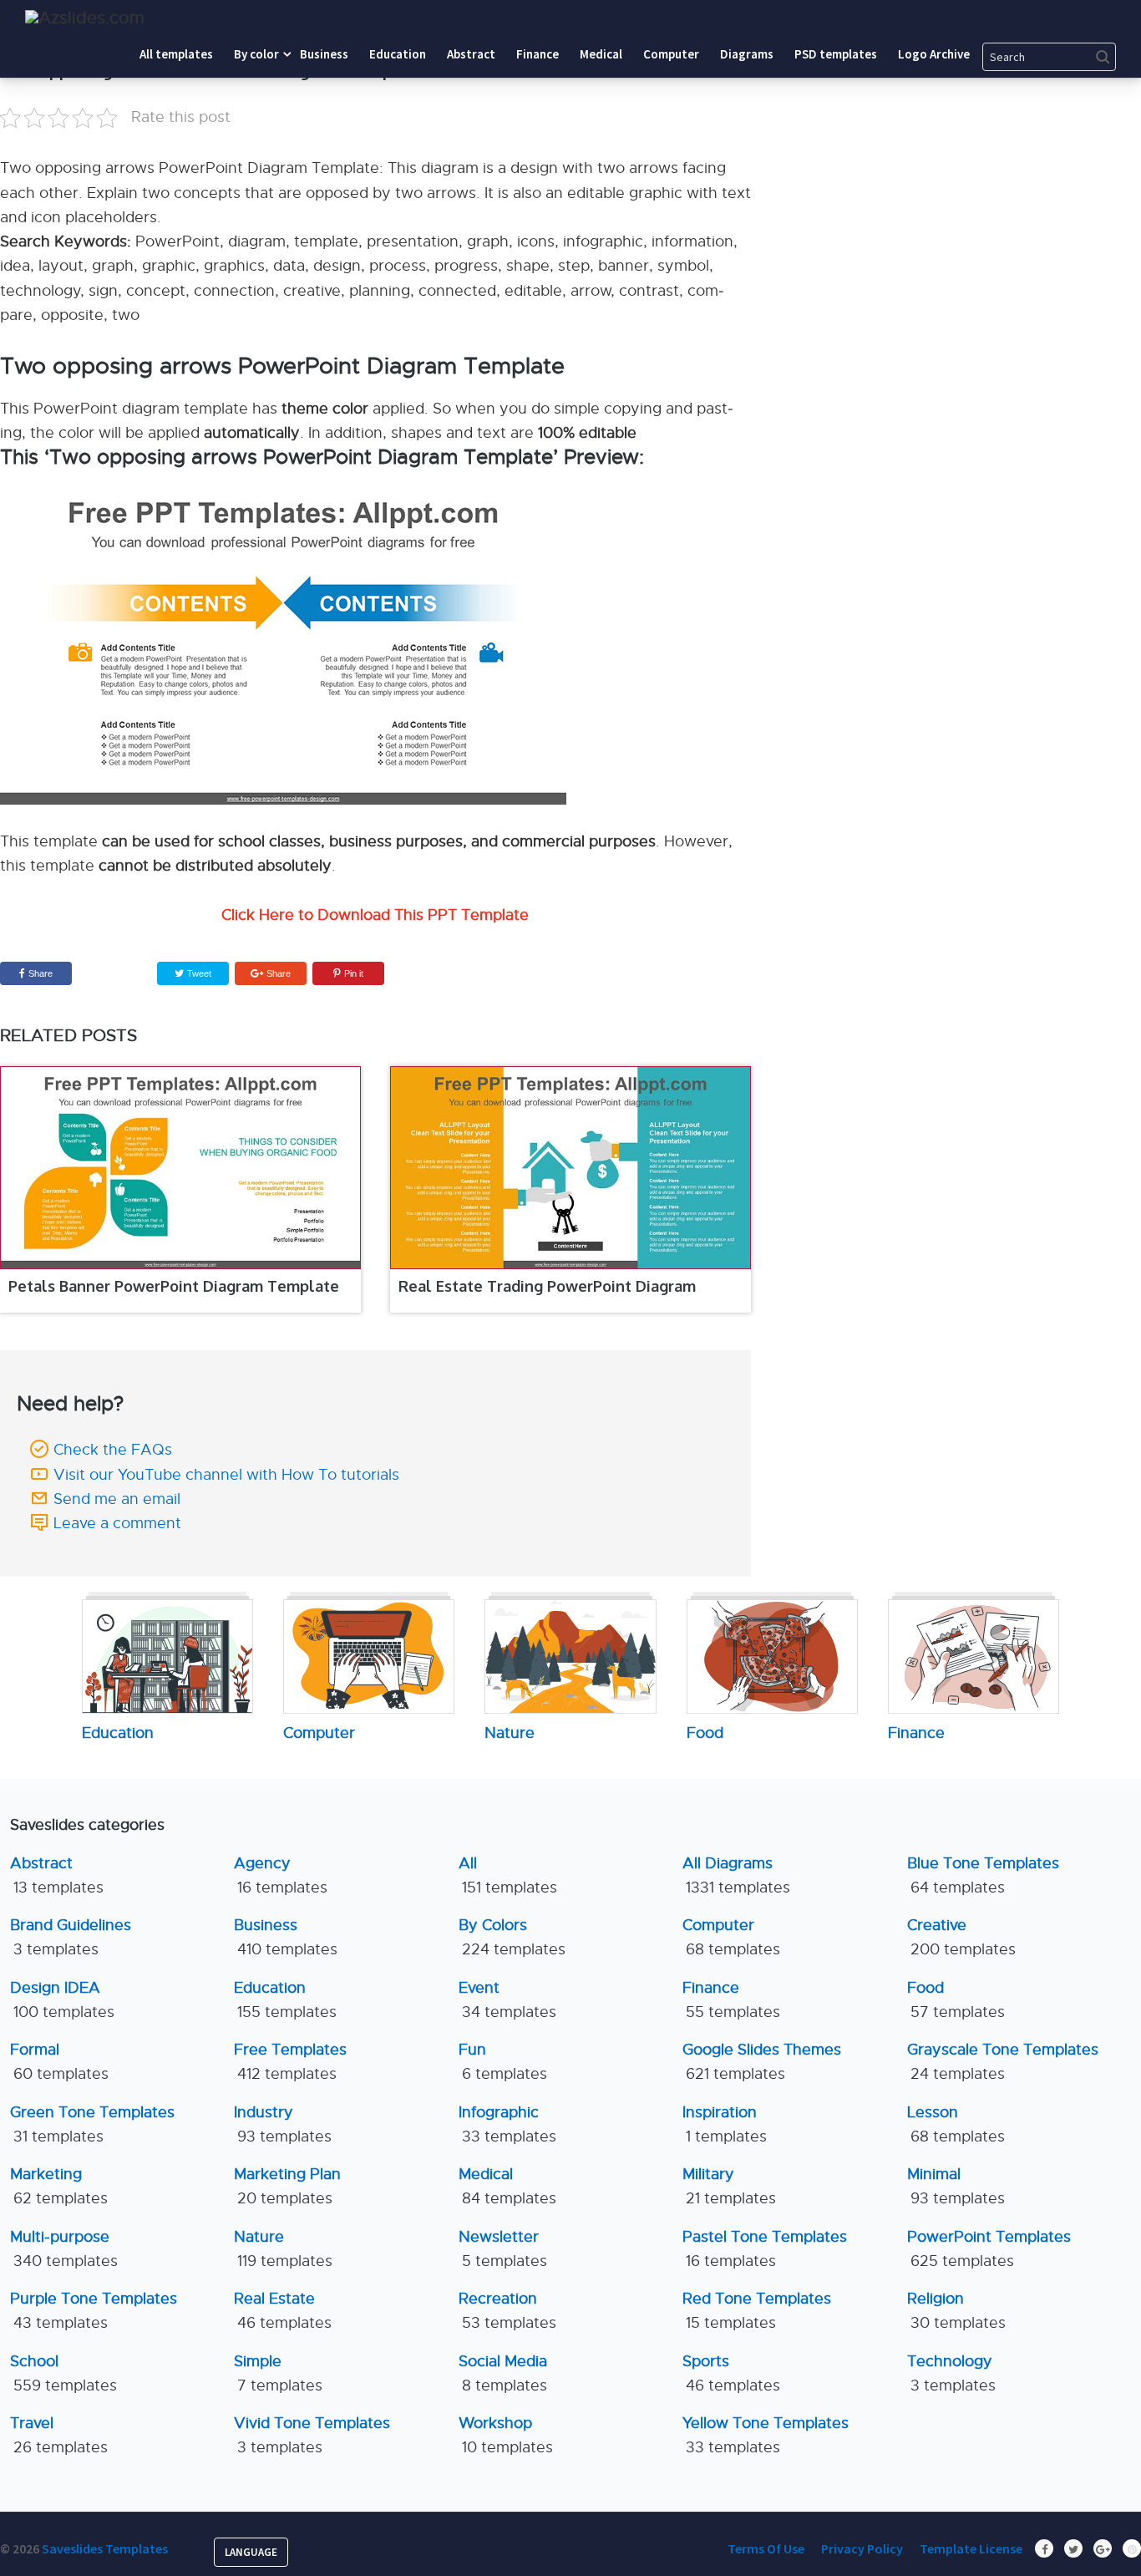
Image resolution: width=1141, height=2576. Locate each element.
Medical (507, 2186)
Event (507, 2000)
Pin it (354, 973)
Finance (731, 2000)
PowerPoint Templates (989, 2249)
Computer (731, 1937)
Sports (731, 2373)
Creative (961, 1937)
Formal (59, 2062)
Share (41, 973)
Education (285, 2000)
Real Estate (283, 2311)
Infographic (507, 2124)
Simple (278, 2373)
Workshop (506, 2435)
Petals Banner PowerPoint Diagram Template (174, 1286)
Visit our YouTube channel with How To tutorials (226, 1475)
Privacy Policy (862, 2548)
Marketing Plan (287, 2186)
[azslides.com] (85, 18)
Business (286, 1937)
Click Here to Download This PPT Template (375, 915)
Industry (283, 2124)
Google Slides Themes (762, 2062)
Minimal (956, 2186)
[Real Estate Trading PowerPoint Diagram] (570, 1168)
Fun (503, 2062)
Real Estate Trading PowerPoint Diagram (547, 1286)
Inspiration (725, 2124)
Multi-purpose (64, 2249)
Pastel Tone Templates (765, 2249)
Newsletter (503, 2249)
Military (729, 2186)
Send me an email (117, 1499)
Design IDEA (62, 2000)
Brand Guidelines (71, 1937)
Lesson (956, 2124)
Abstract (57, 1875)
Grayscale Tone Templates (1003, 2062)
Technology (951, 2373)
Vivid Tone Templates (312, 2435)
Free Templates (290, 2062)
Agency (281, 1875)
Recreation (507, 2311)
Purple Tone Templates (94, 2311)
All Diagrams (736, 1875)
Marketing (59, 2186)
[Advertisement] (986, 163)
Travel (59, 2435)
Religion (956, 2311)
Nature (283, 2249)
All (508, 1875)
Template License (971, 2548)
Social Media (503, 2373)
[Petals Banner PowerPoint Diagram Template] (180, 1168)
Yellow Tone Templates (766, 2435)
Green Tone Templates (92, 2124)
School (63, 2373)
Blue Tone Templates (983, 1875)
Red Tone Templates (757, 2311)
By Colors (512, 1937)
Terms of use (766, 2548)
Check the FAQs (113, 1450)
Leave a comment (117, 1523)
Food (956, 2000)
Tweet (198, 973)
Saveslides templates (105, 2548)
